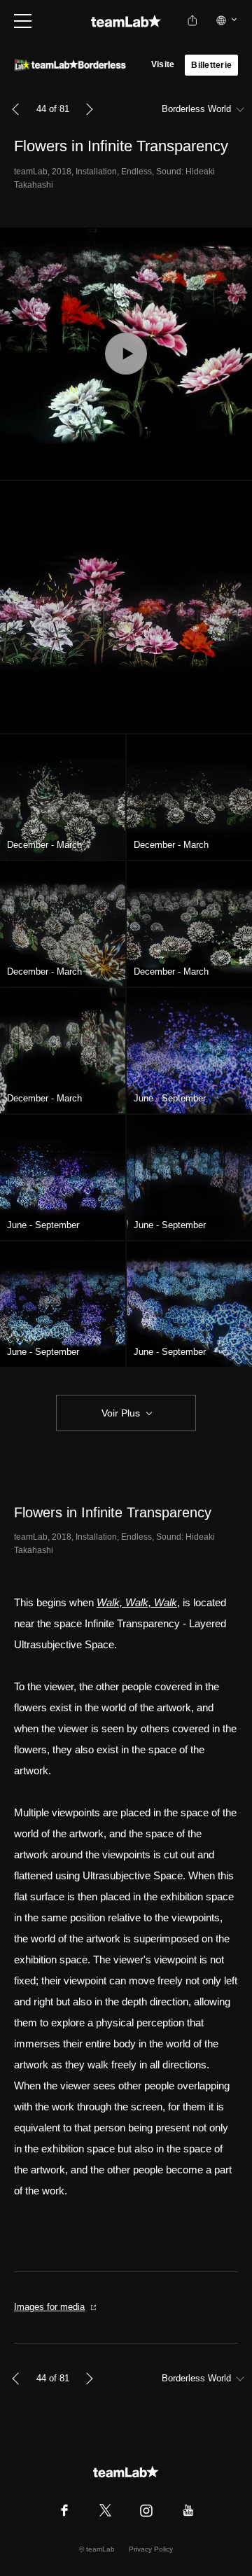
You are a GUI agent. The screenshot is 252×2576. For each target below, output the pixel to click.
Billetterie (211, 65)
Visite (163, 64)
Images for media (49, 2307)
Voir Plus (121, 1413)
